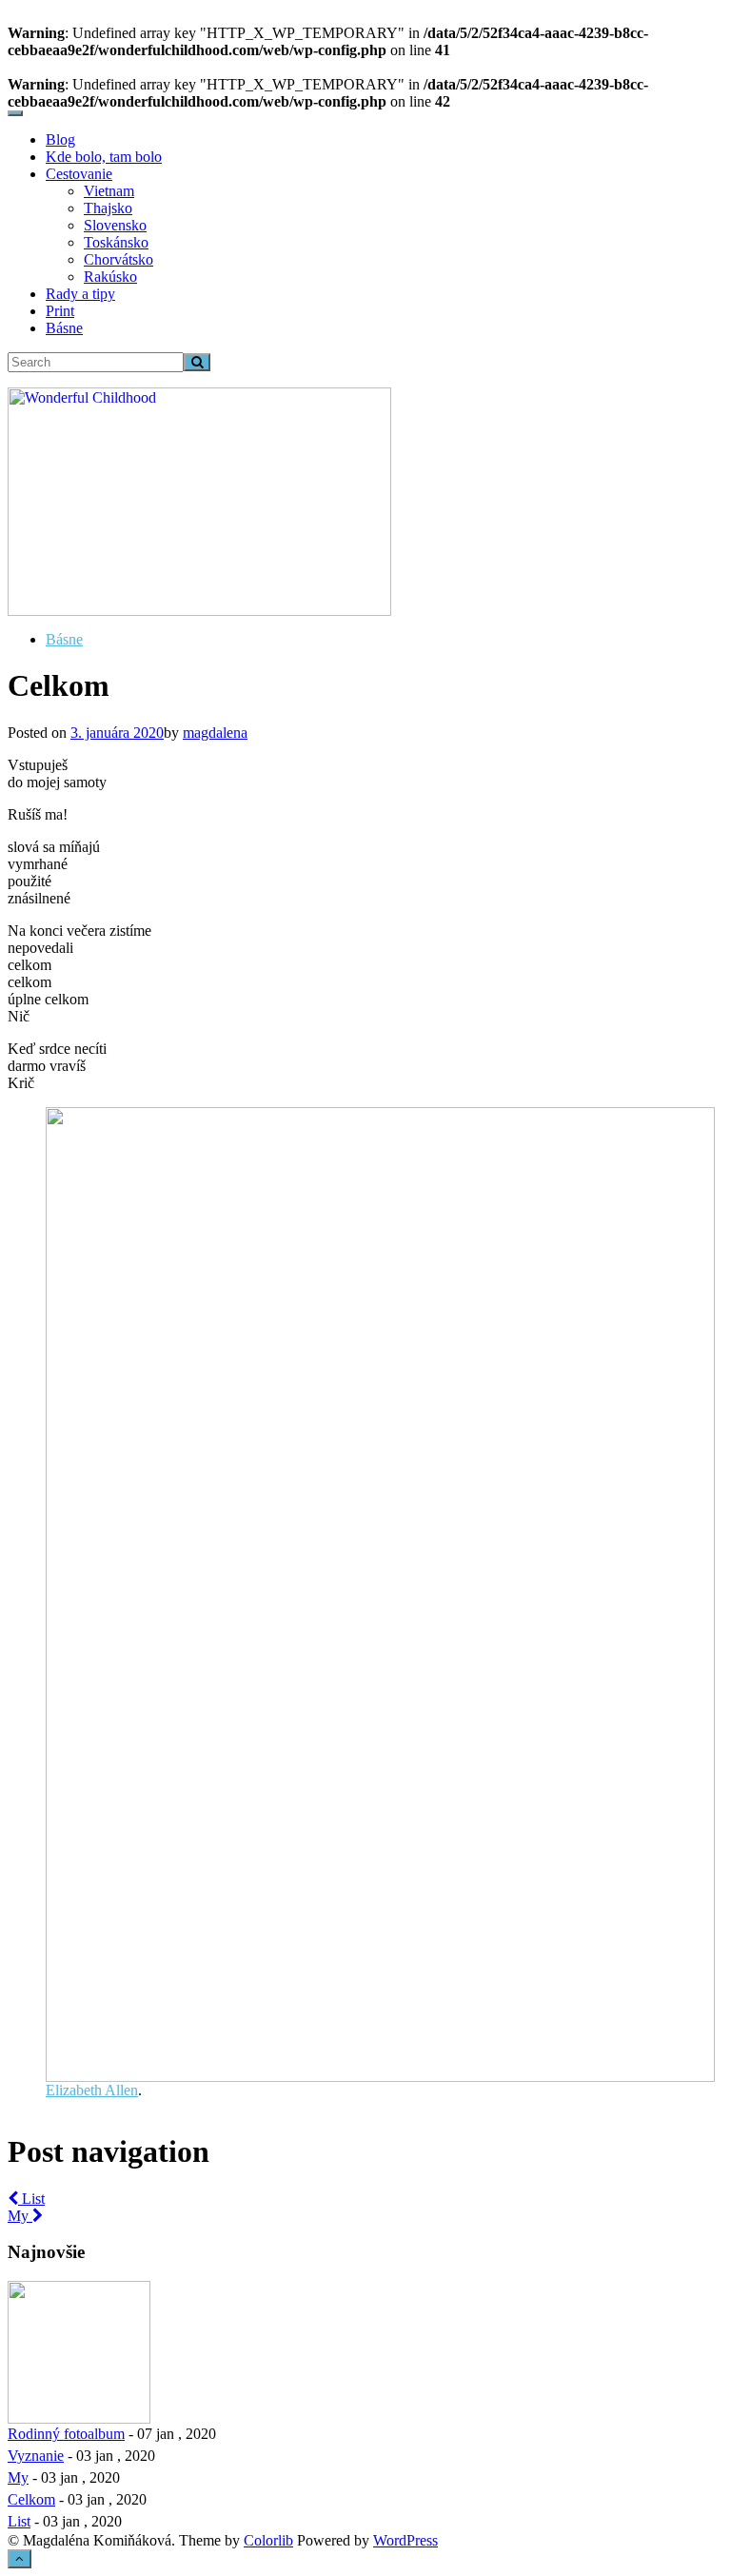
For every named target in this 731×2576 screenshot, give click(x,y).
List (31, 2199)
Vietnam (109, 191)
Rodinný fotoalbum (66, 2434)
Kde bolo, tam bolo (104, 157)
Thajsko (108, 208)
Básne (64, 328)
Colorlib (268, 2540)
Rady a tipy (80, 294)
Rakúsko (110, 277)
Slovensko (115, 225)
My (20, 2216)
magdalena (215, 733)
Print (60, 311)
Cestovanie (79, 174)
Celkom (31, 2499)
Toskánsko (116, 242)
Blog (60, 139)
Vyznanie (36, 2456)
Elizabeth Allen (92, 2090)
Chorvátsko (119, 259)
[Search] (197, 362)
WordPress (405, 2540)
